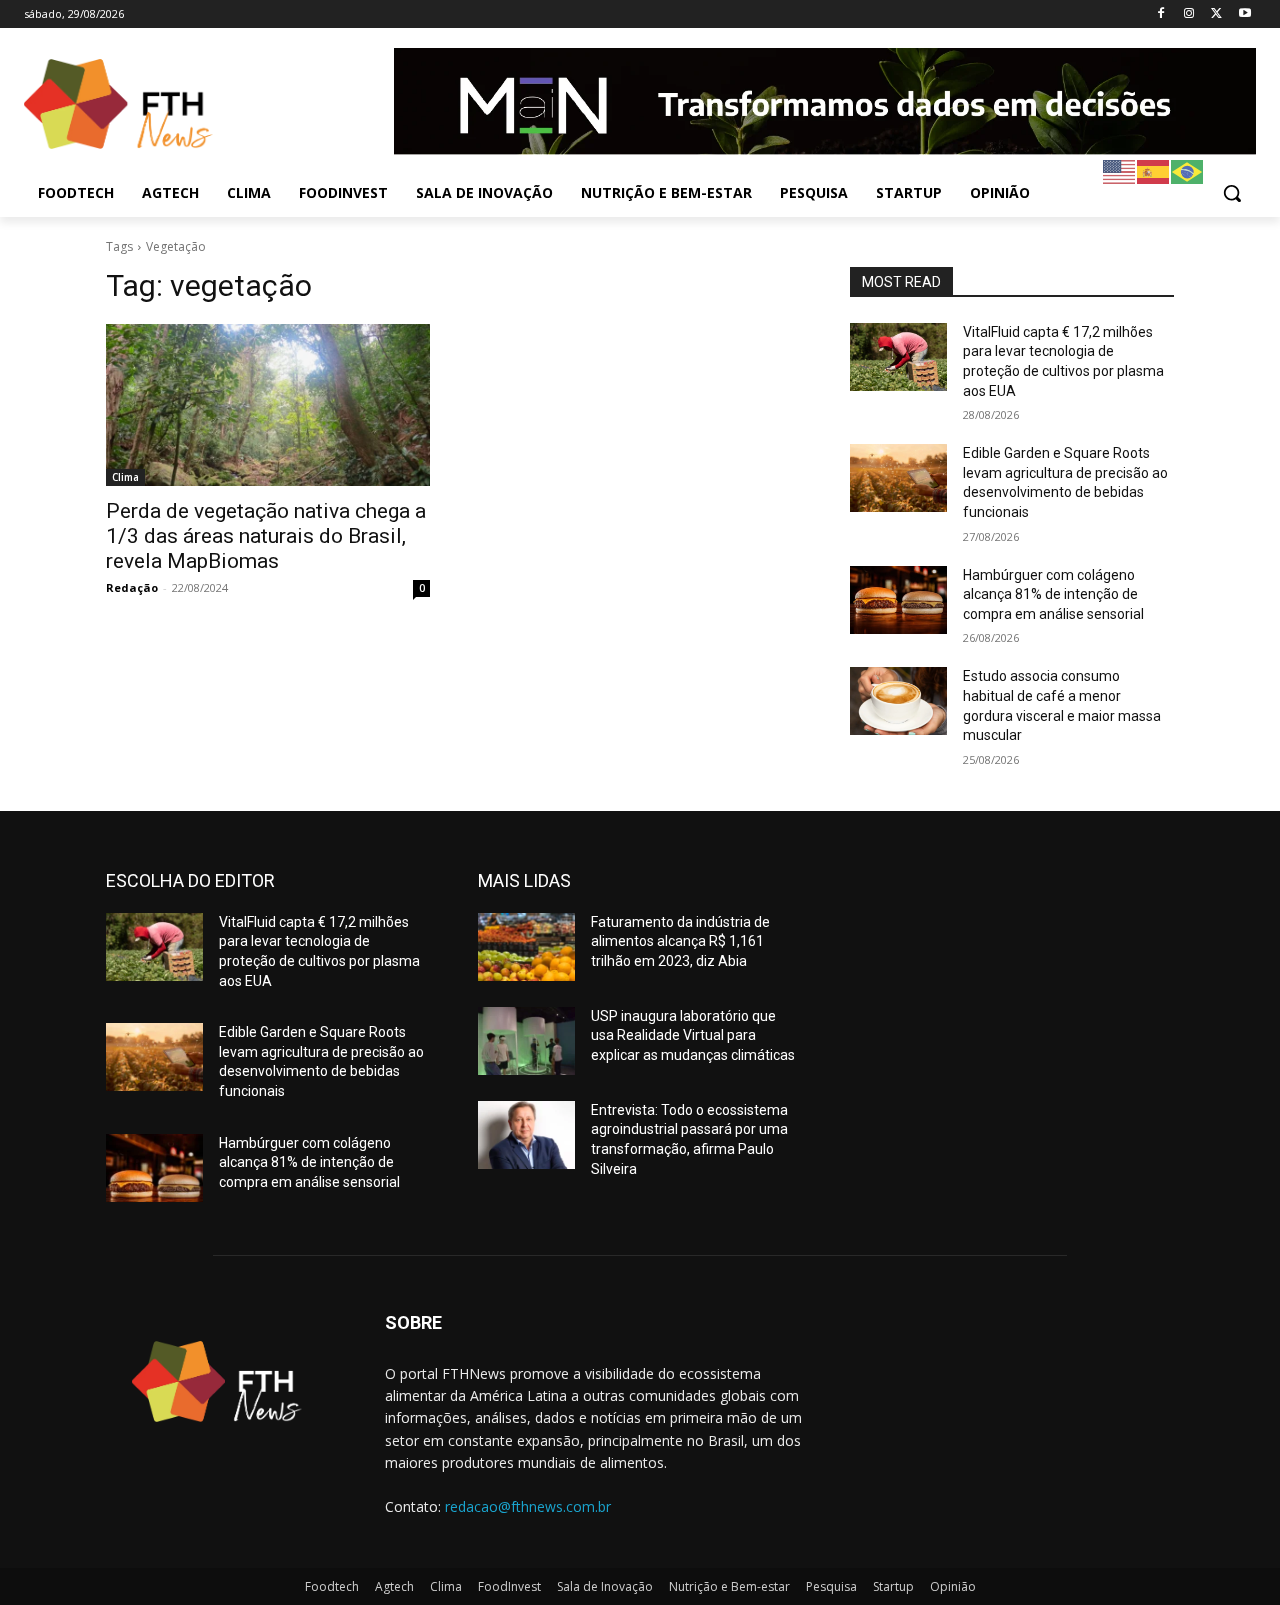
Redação (132, 587)
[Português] (1188, 170)
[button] (1232, 193)
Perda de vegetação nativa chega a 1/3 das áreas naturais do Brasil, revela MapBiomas (266, 536)
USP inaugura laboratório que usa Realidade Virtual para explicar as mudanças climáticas (693, 1035)
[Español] (1154, 170)
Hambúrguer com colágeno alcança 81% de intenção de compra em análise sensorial (1053, 594)
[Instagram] (1189, 14)
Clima (125, 477)
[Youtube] (1244, 14)
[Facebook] (1161, 14)
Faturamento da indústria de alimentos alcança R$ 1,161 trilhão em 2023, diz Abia (680, 941)
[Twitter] (1216, 14)
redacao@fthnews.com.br (528, 1506)
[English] (1120, 170)
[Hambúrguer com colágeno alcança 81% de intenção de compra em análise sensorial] (898, 600)
